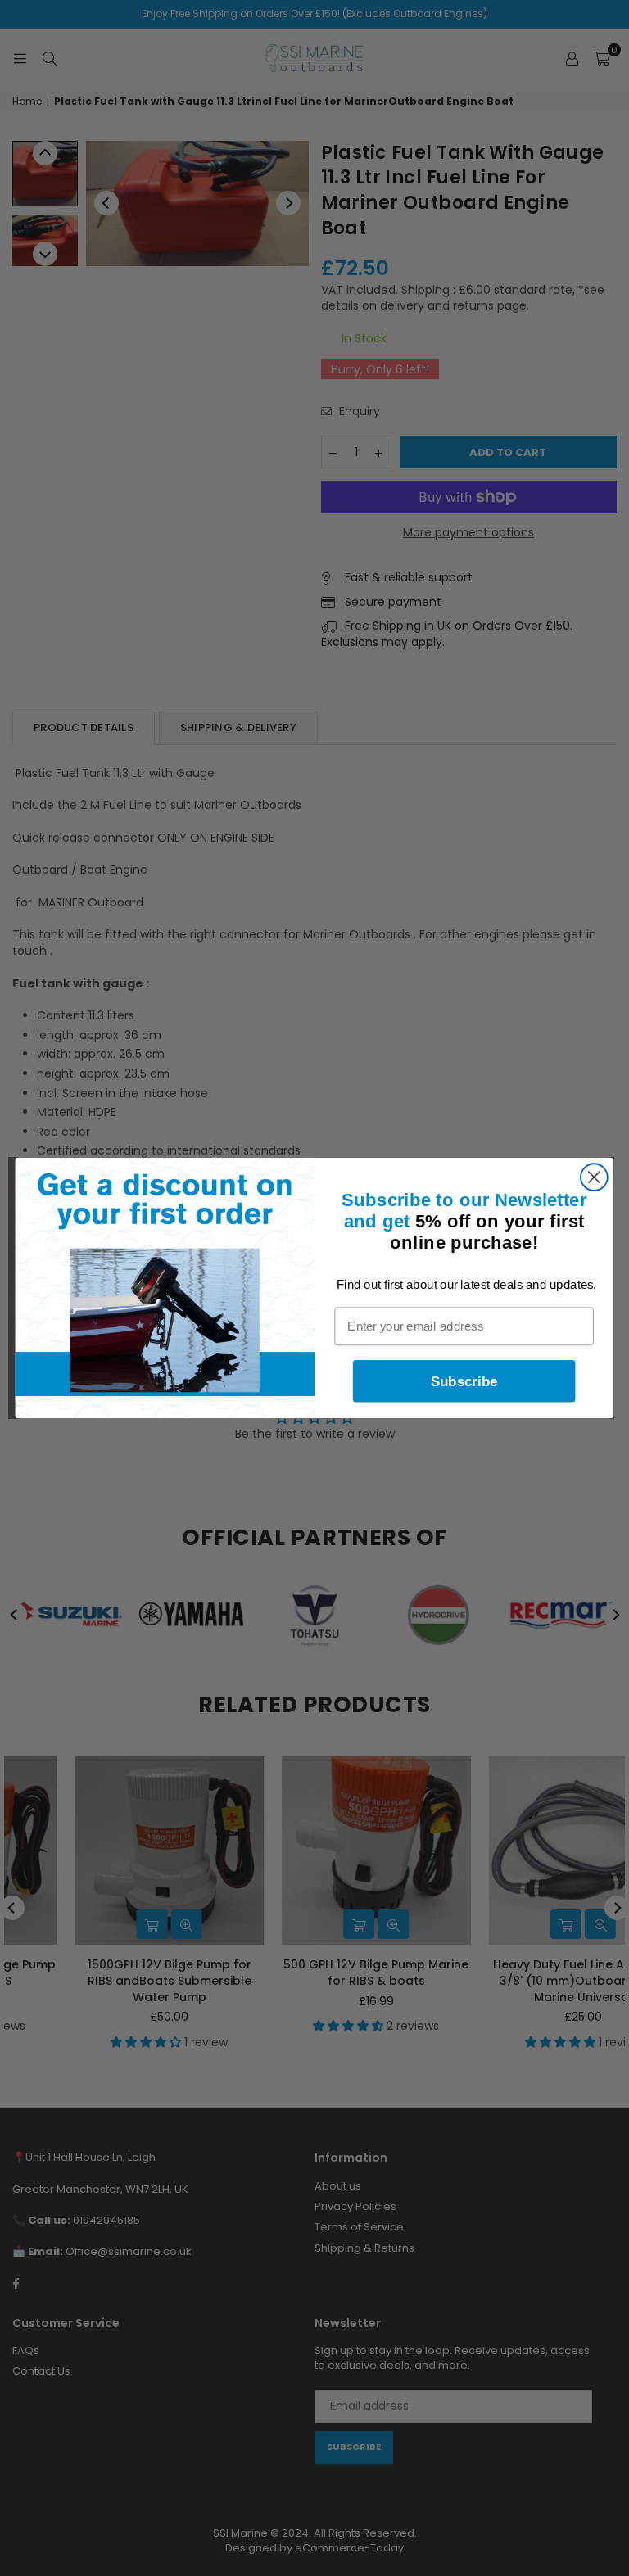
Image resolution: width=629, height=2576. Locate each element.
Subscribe (464, 1381)
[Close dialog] (594, 1177)
